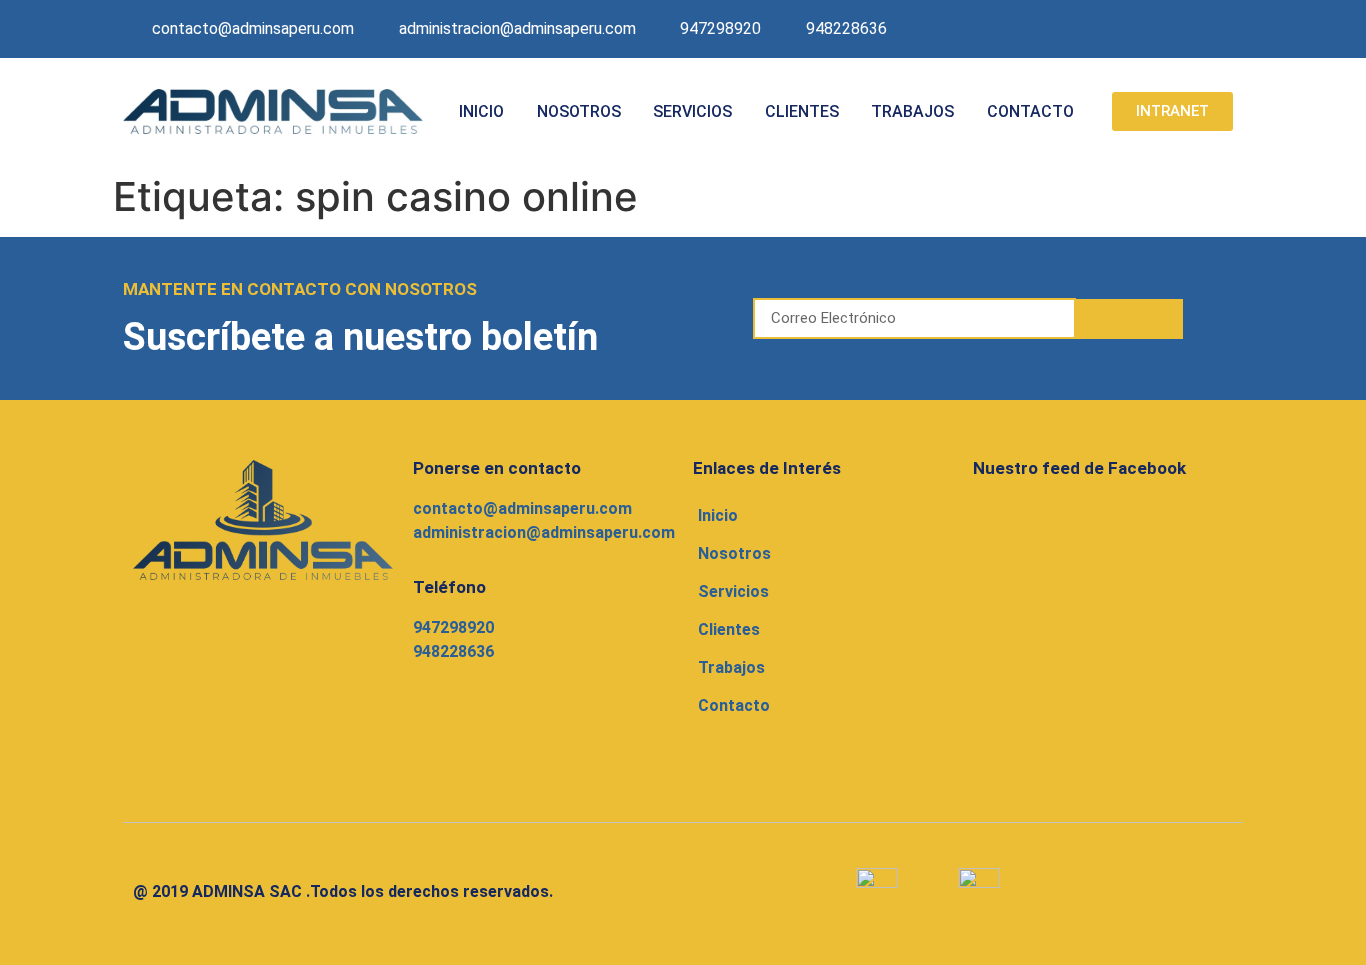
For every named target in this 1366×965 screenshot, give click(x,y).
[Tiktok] (1218, 29)
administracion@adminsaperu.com (544, 532)
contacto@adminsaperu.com (522, 508)
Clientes (802, 111)
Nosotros (579, 111)
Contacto (1030, 111)
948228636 (453, 651)
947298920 (453, 627)
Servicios (692, 111)
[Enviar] (1130, 319)
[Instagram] (1175, 29)
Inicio (481, 111)
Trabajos (912, 111)
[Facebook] (1132, 29)
